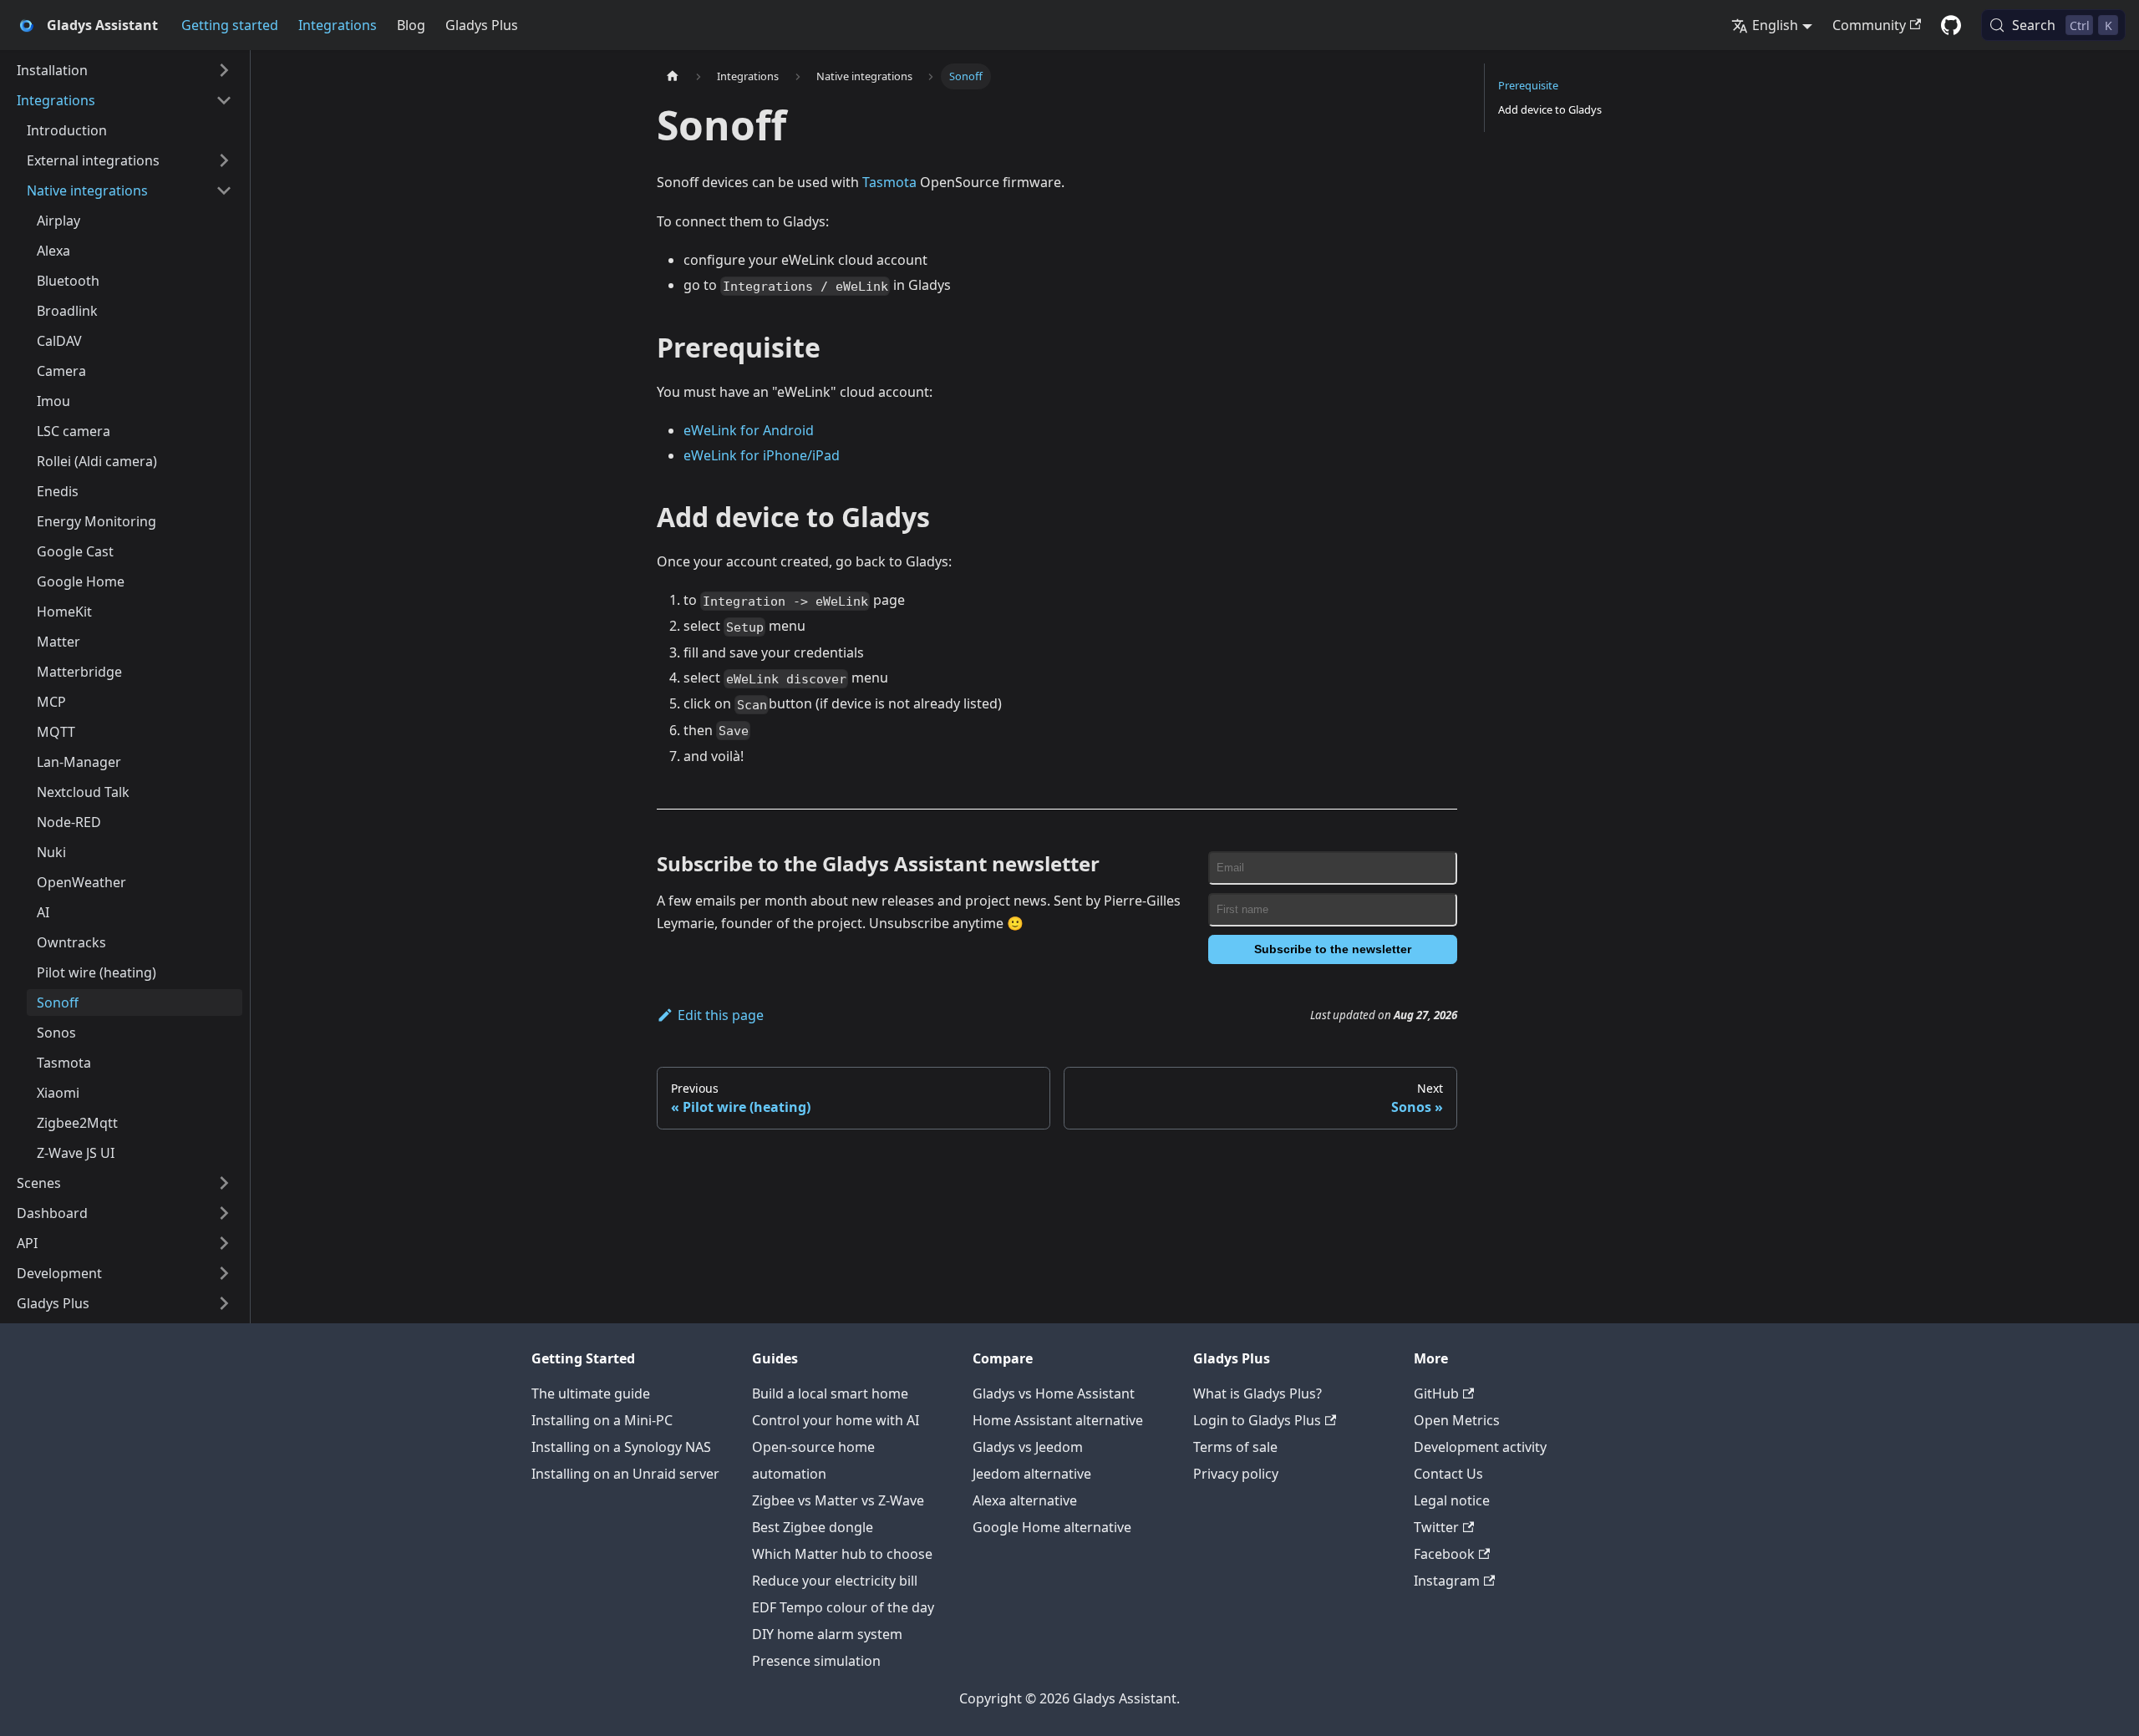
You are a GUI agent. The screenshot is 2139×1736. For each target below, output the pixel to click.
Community (1869, 25)
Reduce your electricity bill (835, 1581)
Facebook (1444, 1554)
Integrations (338, 25)
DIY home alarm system (827, 1634)
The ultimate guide (591, 1393)
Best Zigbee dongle (813, 1527)
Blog (411, 25)
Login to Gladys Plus (1257, 1420)
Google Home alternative (1052, 1527)
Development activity (1480, 1447)
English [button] (1775, 25)
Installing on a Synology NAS (621, 1447)
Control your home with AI (836, 1420)
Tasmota (889, 182)
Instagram (1447, 1581)
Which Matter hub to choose (842, 1554)
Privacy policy (1236, 1474)
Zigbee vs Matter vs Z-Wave (838, 1500)
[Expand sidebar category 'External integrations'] (224, 160)
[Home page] (673, 76)
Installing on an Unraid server (625, 1474)
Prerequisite (1528, 85)
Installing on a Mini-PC (602, 1420)
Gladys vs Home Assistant (1054, 1393)
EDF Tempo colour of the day (843, 1607)
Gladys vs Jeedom (1028, 1447)
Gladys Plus (482, 25)
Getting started (230, 25)
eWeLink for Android (749, 430)
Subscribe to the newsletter (1333, 949)
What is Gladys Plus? (1257, 1393)
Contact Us (1448, 1474)
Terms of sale (1235, 1447)
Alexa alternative (1025, 1500)
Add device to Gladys (1550, 109)
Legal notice (1452, 1500)
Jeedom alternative (1032, 1474)
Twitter (1436, 1527)
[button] (124, 70)
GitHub (1436, 1393)
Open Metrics (1457, 1420)
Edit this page (721, 1015)
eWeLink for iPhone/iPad (762, 455)
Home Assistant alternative (1058, 1420)
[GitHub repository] (1951, 25)
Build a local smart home (830, 1393)
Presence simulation (816, 1661)
